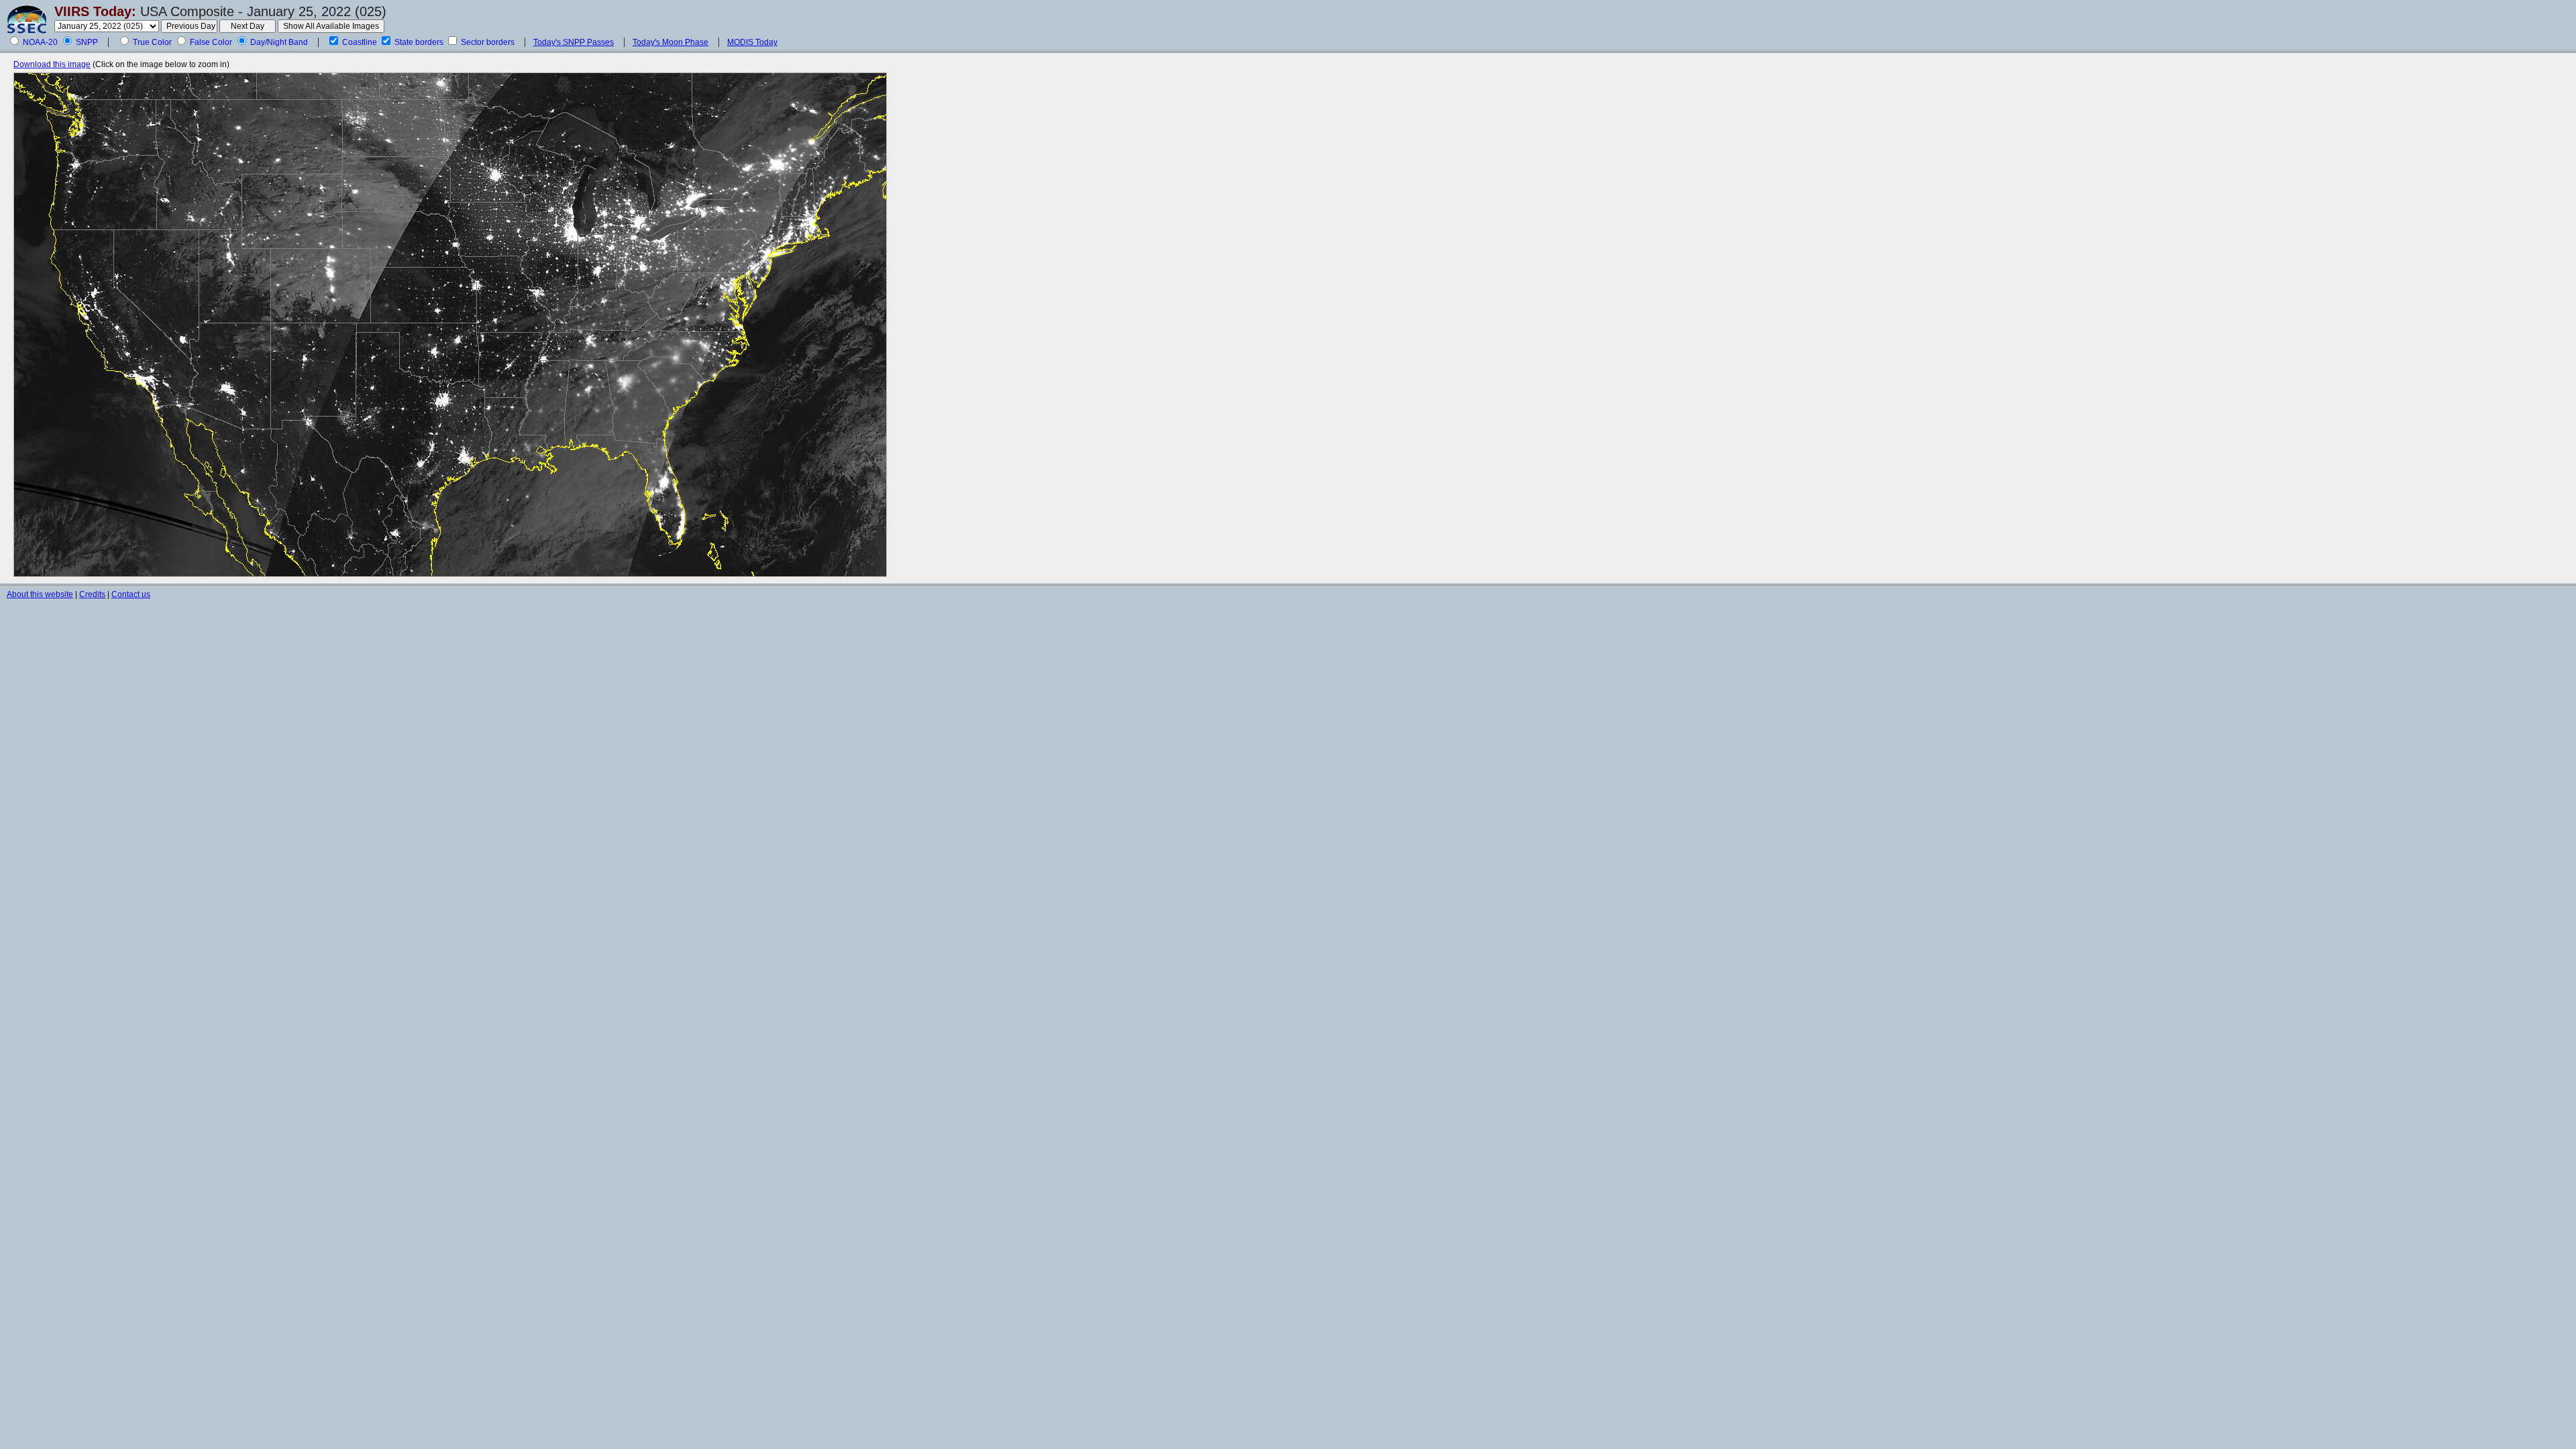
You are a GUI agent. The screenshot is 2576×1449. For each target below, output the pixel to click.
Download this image (52, 64)
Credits (92, 594)
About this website (40, 594)
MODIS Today (752, 42)
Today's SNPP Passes (574, 42)
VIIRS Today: (95, 11)
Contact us (131, 594)
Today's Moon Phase (670, 42)
